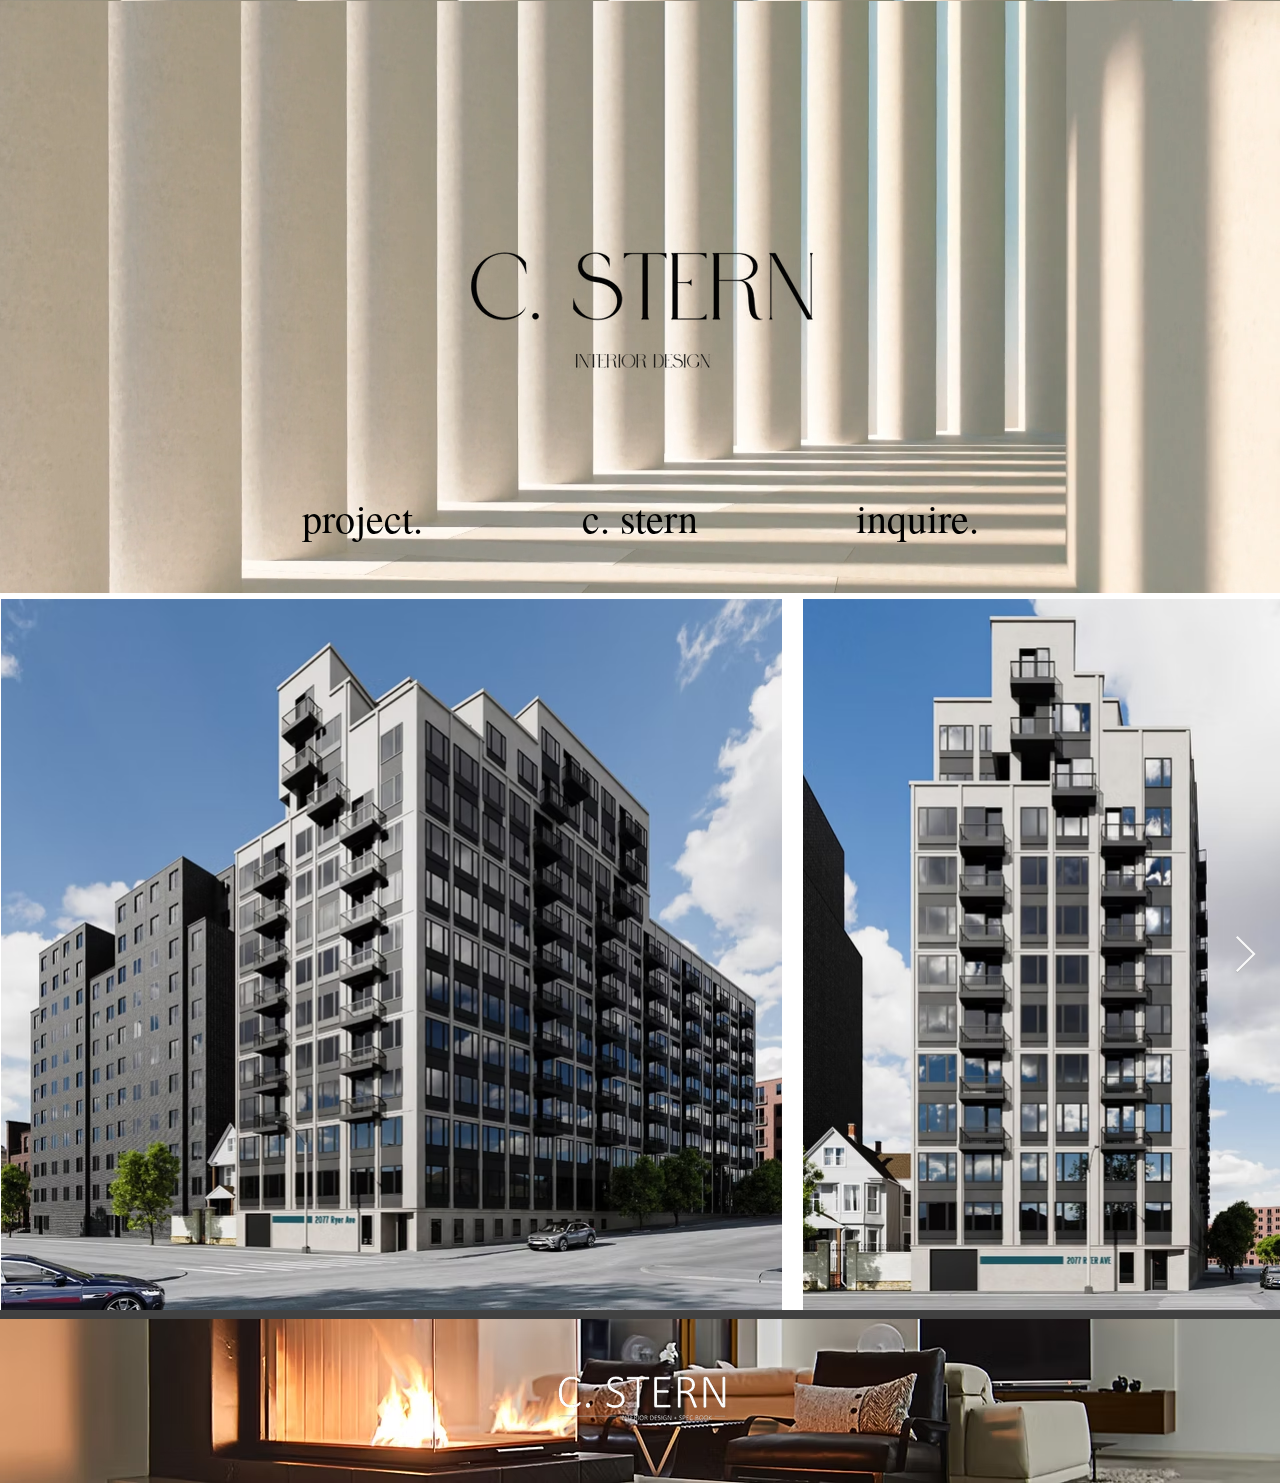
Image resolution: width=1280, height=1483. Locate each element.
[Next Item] (1245, 955)
